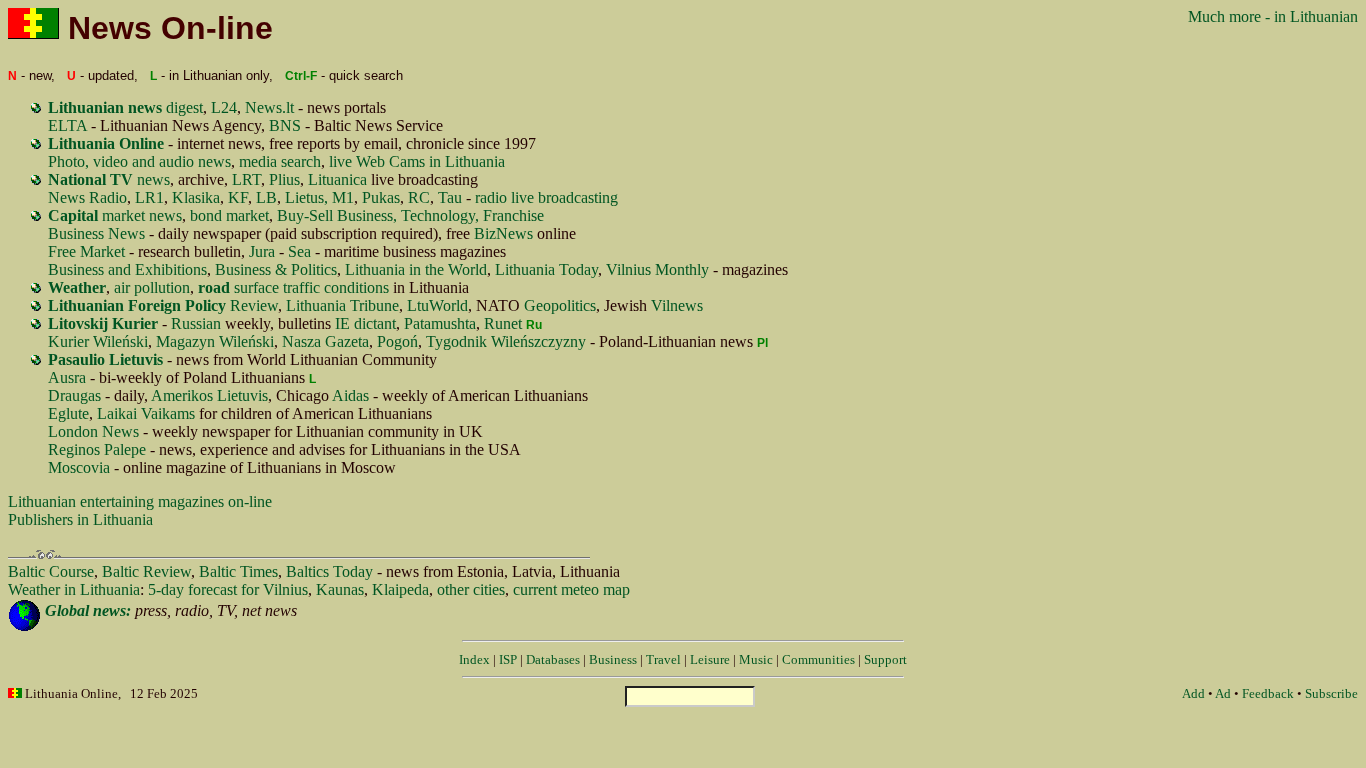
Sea (299, 251)
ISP (508, 659)
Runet (503, 323)
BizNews (503, 233)
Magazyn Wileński (215, 341)
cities (489, 589)
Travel (663, 659)
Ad (1223, 693)
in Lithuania (467, 161)
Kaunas (340, 589)
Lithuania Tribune (342, 305)
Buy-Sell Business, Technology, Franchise (410, 215)
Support (885, 659)
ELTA (67, 125)
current (535, 589)
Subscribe (1331, 693)
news (109, 179)
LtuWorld (437, 305)
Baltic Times (238, 571)
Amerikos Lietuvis (209, 395)
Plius (284, 179)
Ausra (67, 377)
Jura (262, 251)
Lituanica (337, 179)
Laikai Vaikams (146, 413)
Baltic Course (51, 571)
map (616, 589)
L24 (224, 107)
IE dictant (365, 323)
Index (474, 659)
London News (93, 431)
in (70, 589)
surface (238, 287)
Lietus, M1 (319, 197)
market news (115, 215)
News (66, 197)
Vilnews (677, 305)
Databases (553, 659)
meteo (580, 589)
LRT (246, 179)
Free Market (86, 251)
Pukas (381, 197)
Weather (34, 589)
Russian (196, 323)
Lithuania (110, 589)
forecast (212, 589)
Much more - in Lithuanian (1273, 16)
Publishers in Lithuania (80, 519)
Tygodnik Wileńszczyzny (506, 341)
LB (266, 197)
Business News (96, 233)
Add (1193, 693)
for (250, 589)
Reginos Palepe (97, 449)
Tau (450, 197)
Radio (108, 197)
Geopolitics (560, 305)
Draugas (74, 395)
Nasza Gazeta (325, 341)
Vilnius (285, 589)
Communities (818, 659)
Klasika (196, 197)
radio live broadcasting (546, 197)
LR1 (149, 197)
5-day (166, 589)
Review (163, 305)
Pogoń (397, 341)
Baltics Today (329, 571)
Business (613, 659)
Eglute (68, 413)
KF (238, 197)
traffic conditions (336, 287)
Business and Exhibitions (127, 269)
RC (419, 197)
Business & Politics (276, 269)
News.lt (269, 107)
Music (756, 659)
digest (125, 107)
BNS (285, 125)
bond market (229, 215)
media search (280, 161)
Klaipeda (400, 589)
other (453, 589)
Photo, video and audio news (139, 161)
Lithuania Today (546, 269)
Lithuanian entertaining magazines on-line (140, 501)
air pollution (152, 287)
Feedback (1268, 693)
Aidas (350, 395)
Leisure (710, 659)
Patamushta (440, 323)
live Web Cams (377, 161)
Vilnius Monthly (657, 269)
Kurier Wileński (98, 341)
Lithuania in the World (416, 269)
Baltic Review (146, 571)
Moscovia (79, 467)
